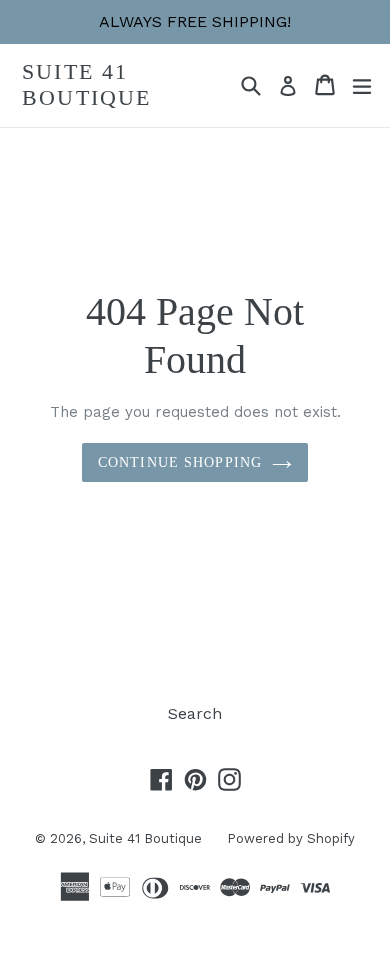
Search (195, 713)
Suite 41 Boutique (87, 84)
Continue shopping (180, 462)
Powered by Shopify (291, 838)
